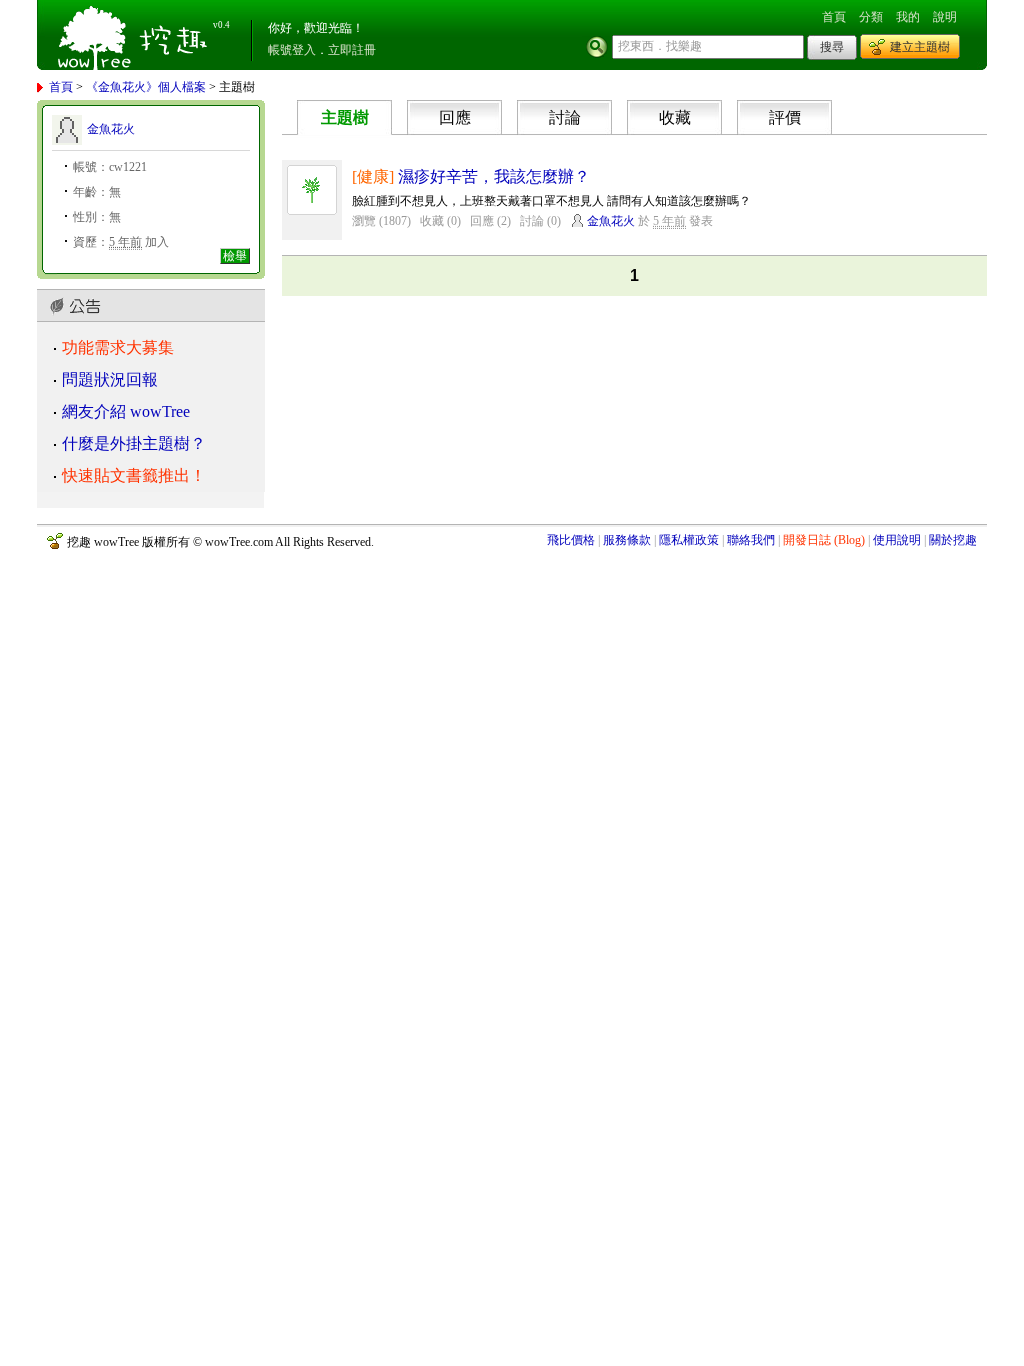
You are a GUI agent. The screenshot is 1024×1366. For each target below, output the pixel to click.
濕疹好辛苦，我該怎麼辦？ (494, 176)
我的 (908, 17)
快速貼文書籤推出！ (134, 475)
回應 (455, 117)
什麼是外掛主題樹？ (134, 443)
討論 (565, 117)
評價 (785, 117)
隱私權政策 (689, 540)
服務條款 (627, 540)
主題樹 (345, 117)
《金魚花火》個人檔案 (146, 87)
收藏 (675, 117)
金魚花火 (111, 129)
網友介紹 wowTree (126, 411)
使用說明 (897, 540)
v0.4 (221, 25)
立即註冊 (352, 50)
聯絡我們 (751, 540)
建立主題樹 (920, 47)
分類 (871, 17)
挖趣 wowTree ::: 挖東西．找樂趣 (135, 35)
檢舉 (235, 256)
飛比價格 (571, 540)
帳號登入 (292, 50)
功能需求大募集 (118, 347)
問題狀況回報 (110, 379)
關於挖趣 (953, 540)
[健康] (373, 176)
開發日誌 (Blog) (824, 540)
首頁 (834, 17)
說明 (945, 17)
